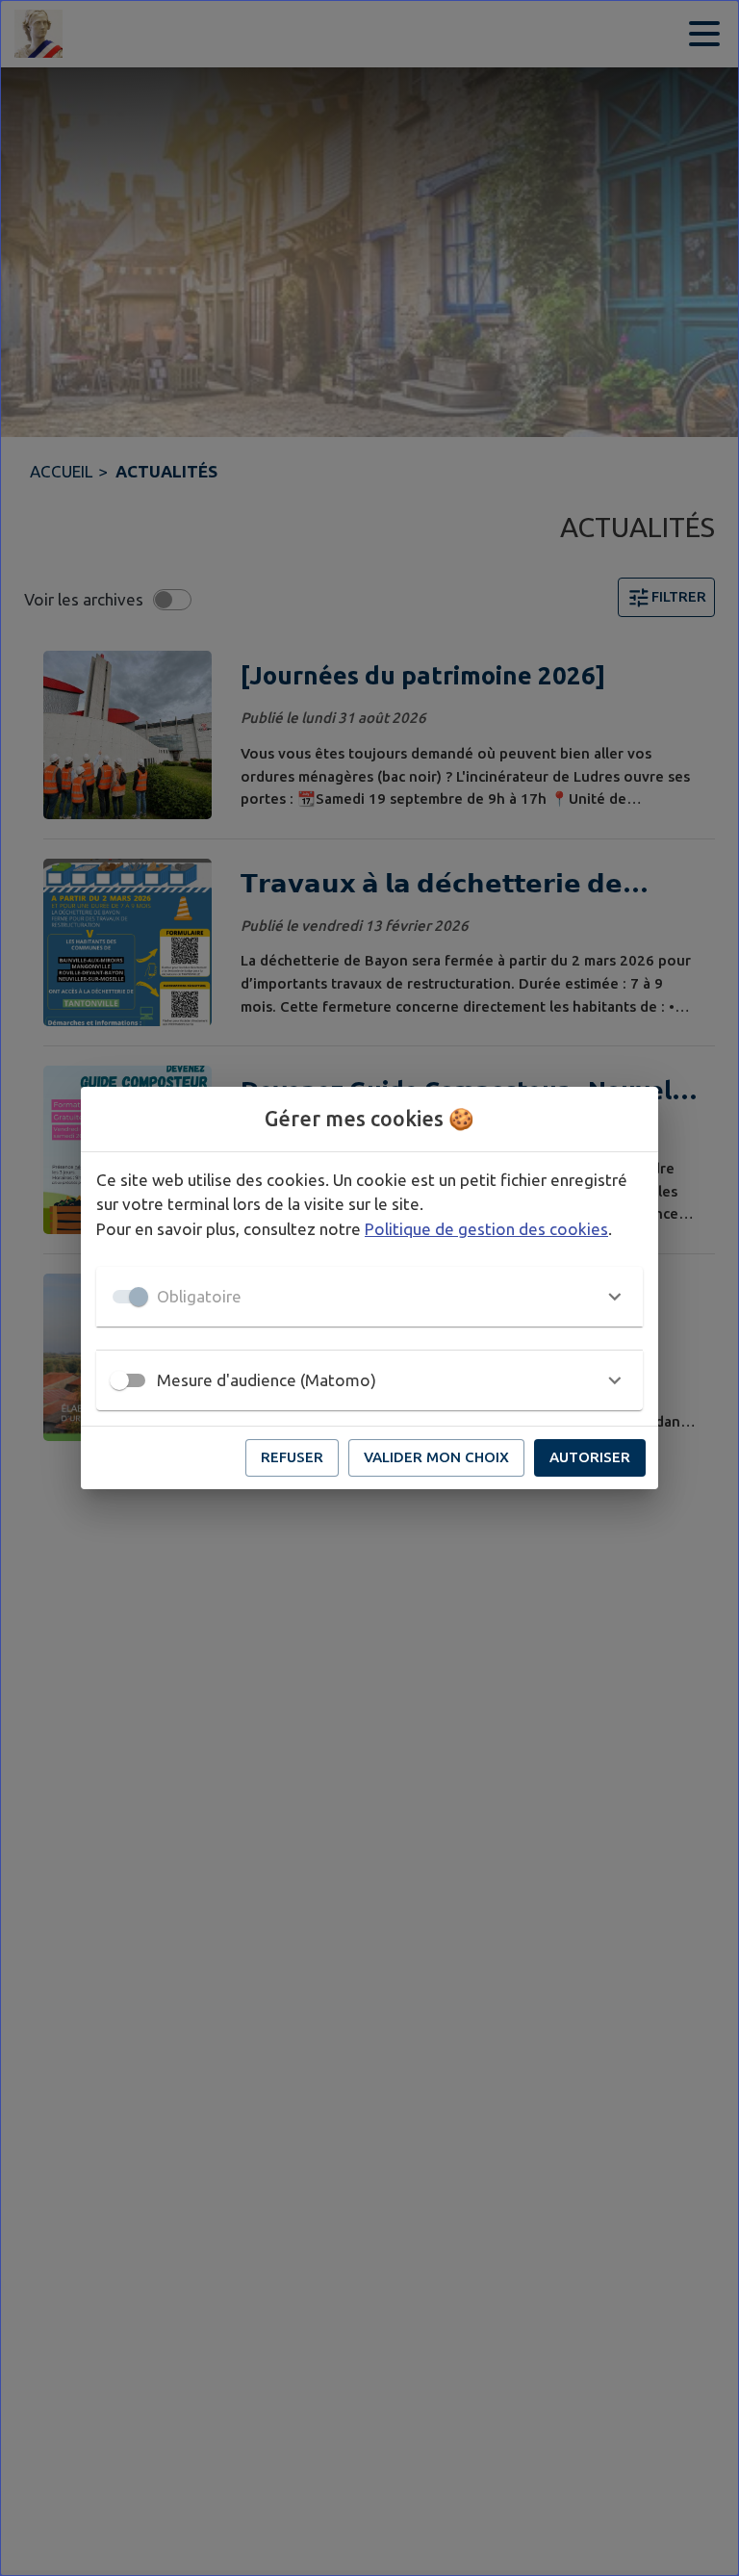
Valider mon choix (436, 1457)
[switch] (119, 1380)
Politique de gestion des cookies (486, 1229)
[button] (369, 1297)
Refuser (292, 1457)
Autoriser (590, 1457)
